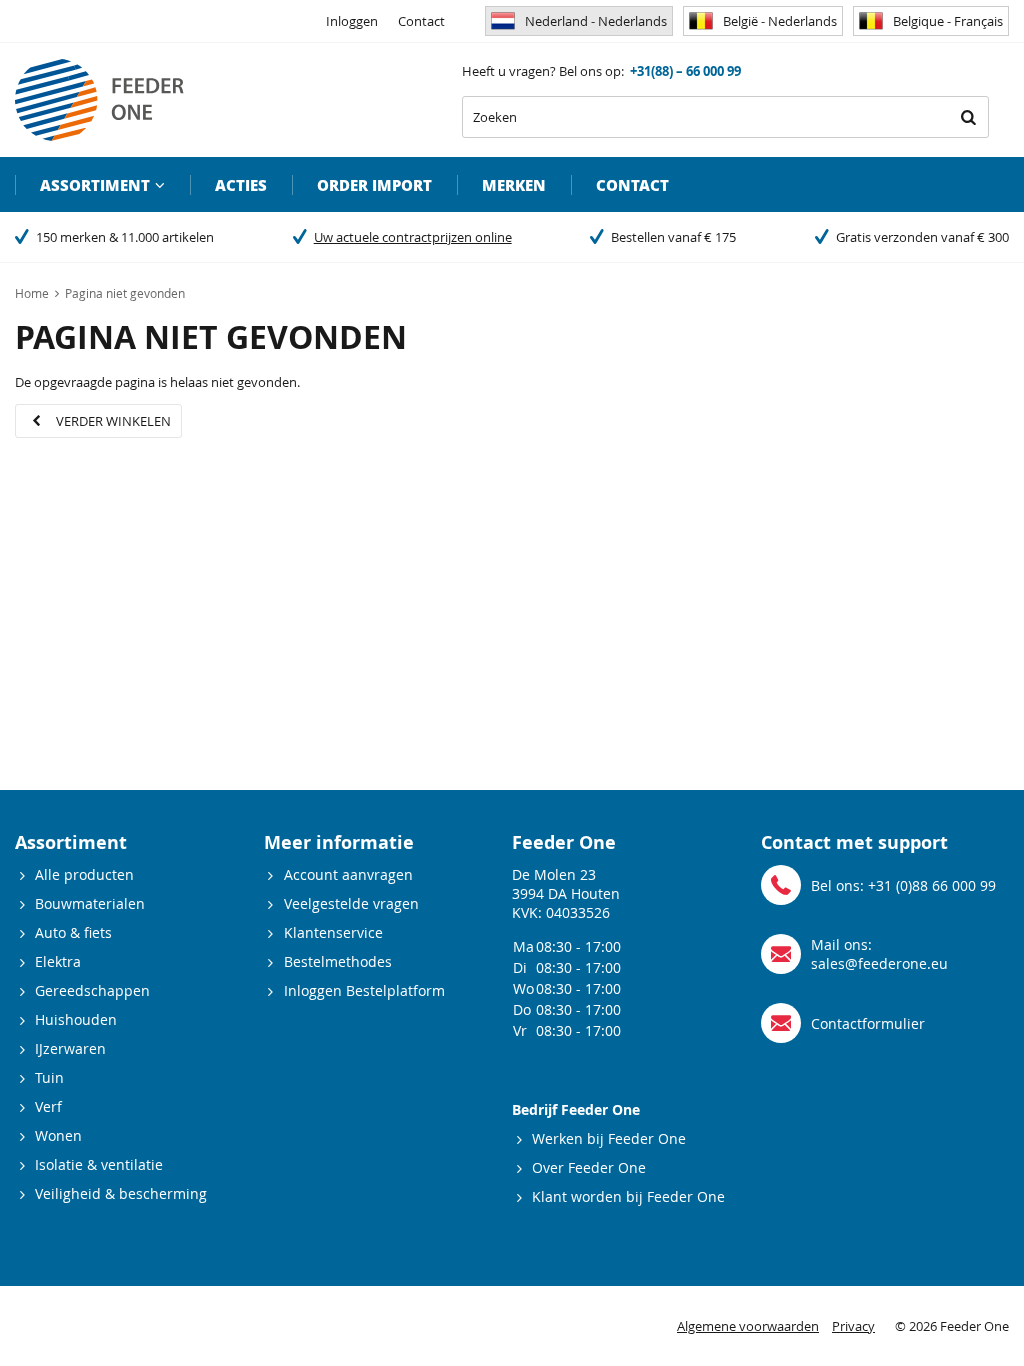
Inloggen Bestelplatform (364, 990)
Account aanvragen (348, 874)
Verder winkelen (113, 421)
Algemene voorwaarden (748, 1326)
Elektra (58, 961)
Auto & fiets (73, 932)
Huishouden (76, 1019)
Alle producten (84, 874)
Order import (374, 185)
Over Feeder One (589, 1167)
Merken (514, 185)
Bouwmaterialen (90, 903)
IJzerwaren (70, 1048)
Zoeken (968, 117)
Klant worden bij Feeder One (628, 1196)
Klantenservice (333, 932)
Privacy (853, 1326)
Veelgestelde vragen (351, 903)
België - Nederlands (780, 21)
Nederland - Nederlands (596, 21)
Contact (421, 21)
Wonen (58, 1135)
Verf (48, 1106)
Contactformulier (868, 1023)
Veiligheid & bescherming (121, 1193)
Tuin (49, 1077)
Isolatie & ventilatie (99, 1164)
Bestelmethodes (338, 961)
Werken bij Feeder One (609, 1138)
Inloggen (352, 21)
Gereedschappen (92, 990)
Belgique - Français (948, 21)
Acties (241, 185)
